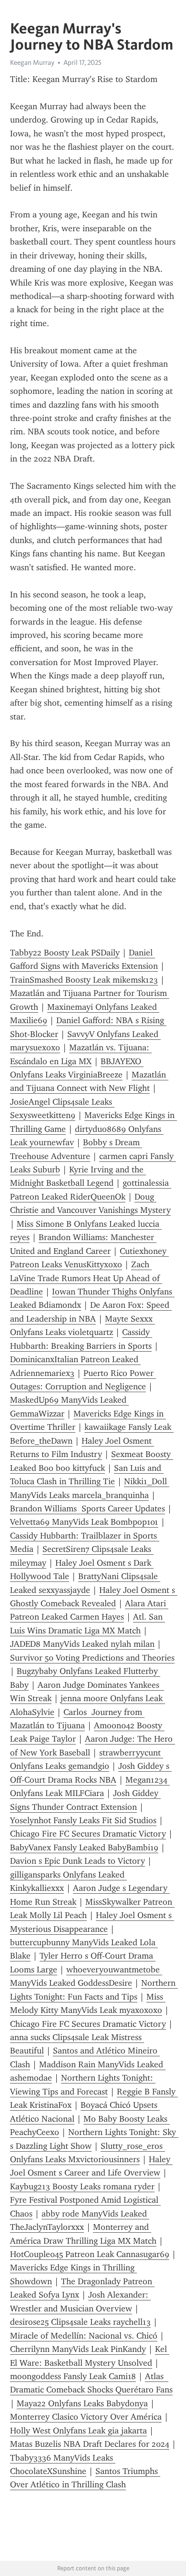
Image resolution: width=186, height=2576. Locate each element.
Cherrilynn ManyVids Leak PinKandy (78, 2349)
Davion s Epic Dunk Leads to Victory (77, 1861)
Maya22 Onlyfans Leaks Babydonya (82, 2403)
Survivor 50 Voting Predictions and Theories (92, 1658)
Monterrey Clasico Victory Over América (86, 2417)
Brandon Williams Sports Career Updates (88, 1509)
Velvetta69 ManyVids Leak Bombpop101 (84, 1522)
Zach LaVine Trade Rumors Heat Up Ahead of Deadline (86, 1278)
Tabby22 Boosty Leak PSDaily (65, 953)
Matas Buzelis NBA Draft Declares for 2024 (90, 2444)
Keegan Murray (32, 62)
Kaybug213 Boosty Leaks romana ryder (82, 2186)
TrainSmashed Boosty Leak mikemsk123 (84, 980)
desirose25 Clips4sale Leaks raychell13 (80, 2322)
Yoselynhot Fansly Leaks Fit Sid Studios (83, 1820)
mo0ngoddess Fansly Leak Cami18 (73, 2376)
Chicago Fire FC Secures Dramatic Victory (88, 1834)
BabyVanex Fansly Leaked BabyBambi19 (84, 1847)
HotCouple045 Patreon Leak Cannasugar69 (90, 2254)
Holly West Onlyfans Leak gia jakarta (78, 2431)
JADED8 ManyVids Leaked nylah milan (82, 1644)
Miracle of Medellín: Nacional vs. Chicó (84, 2336)
